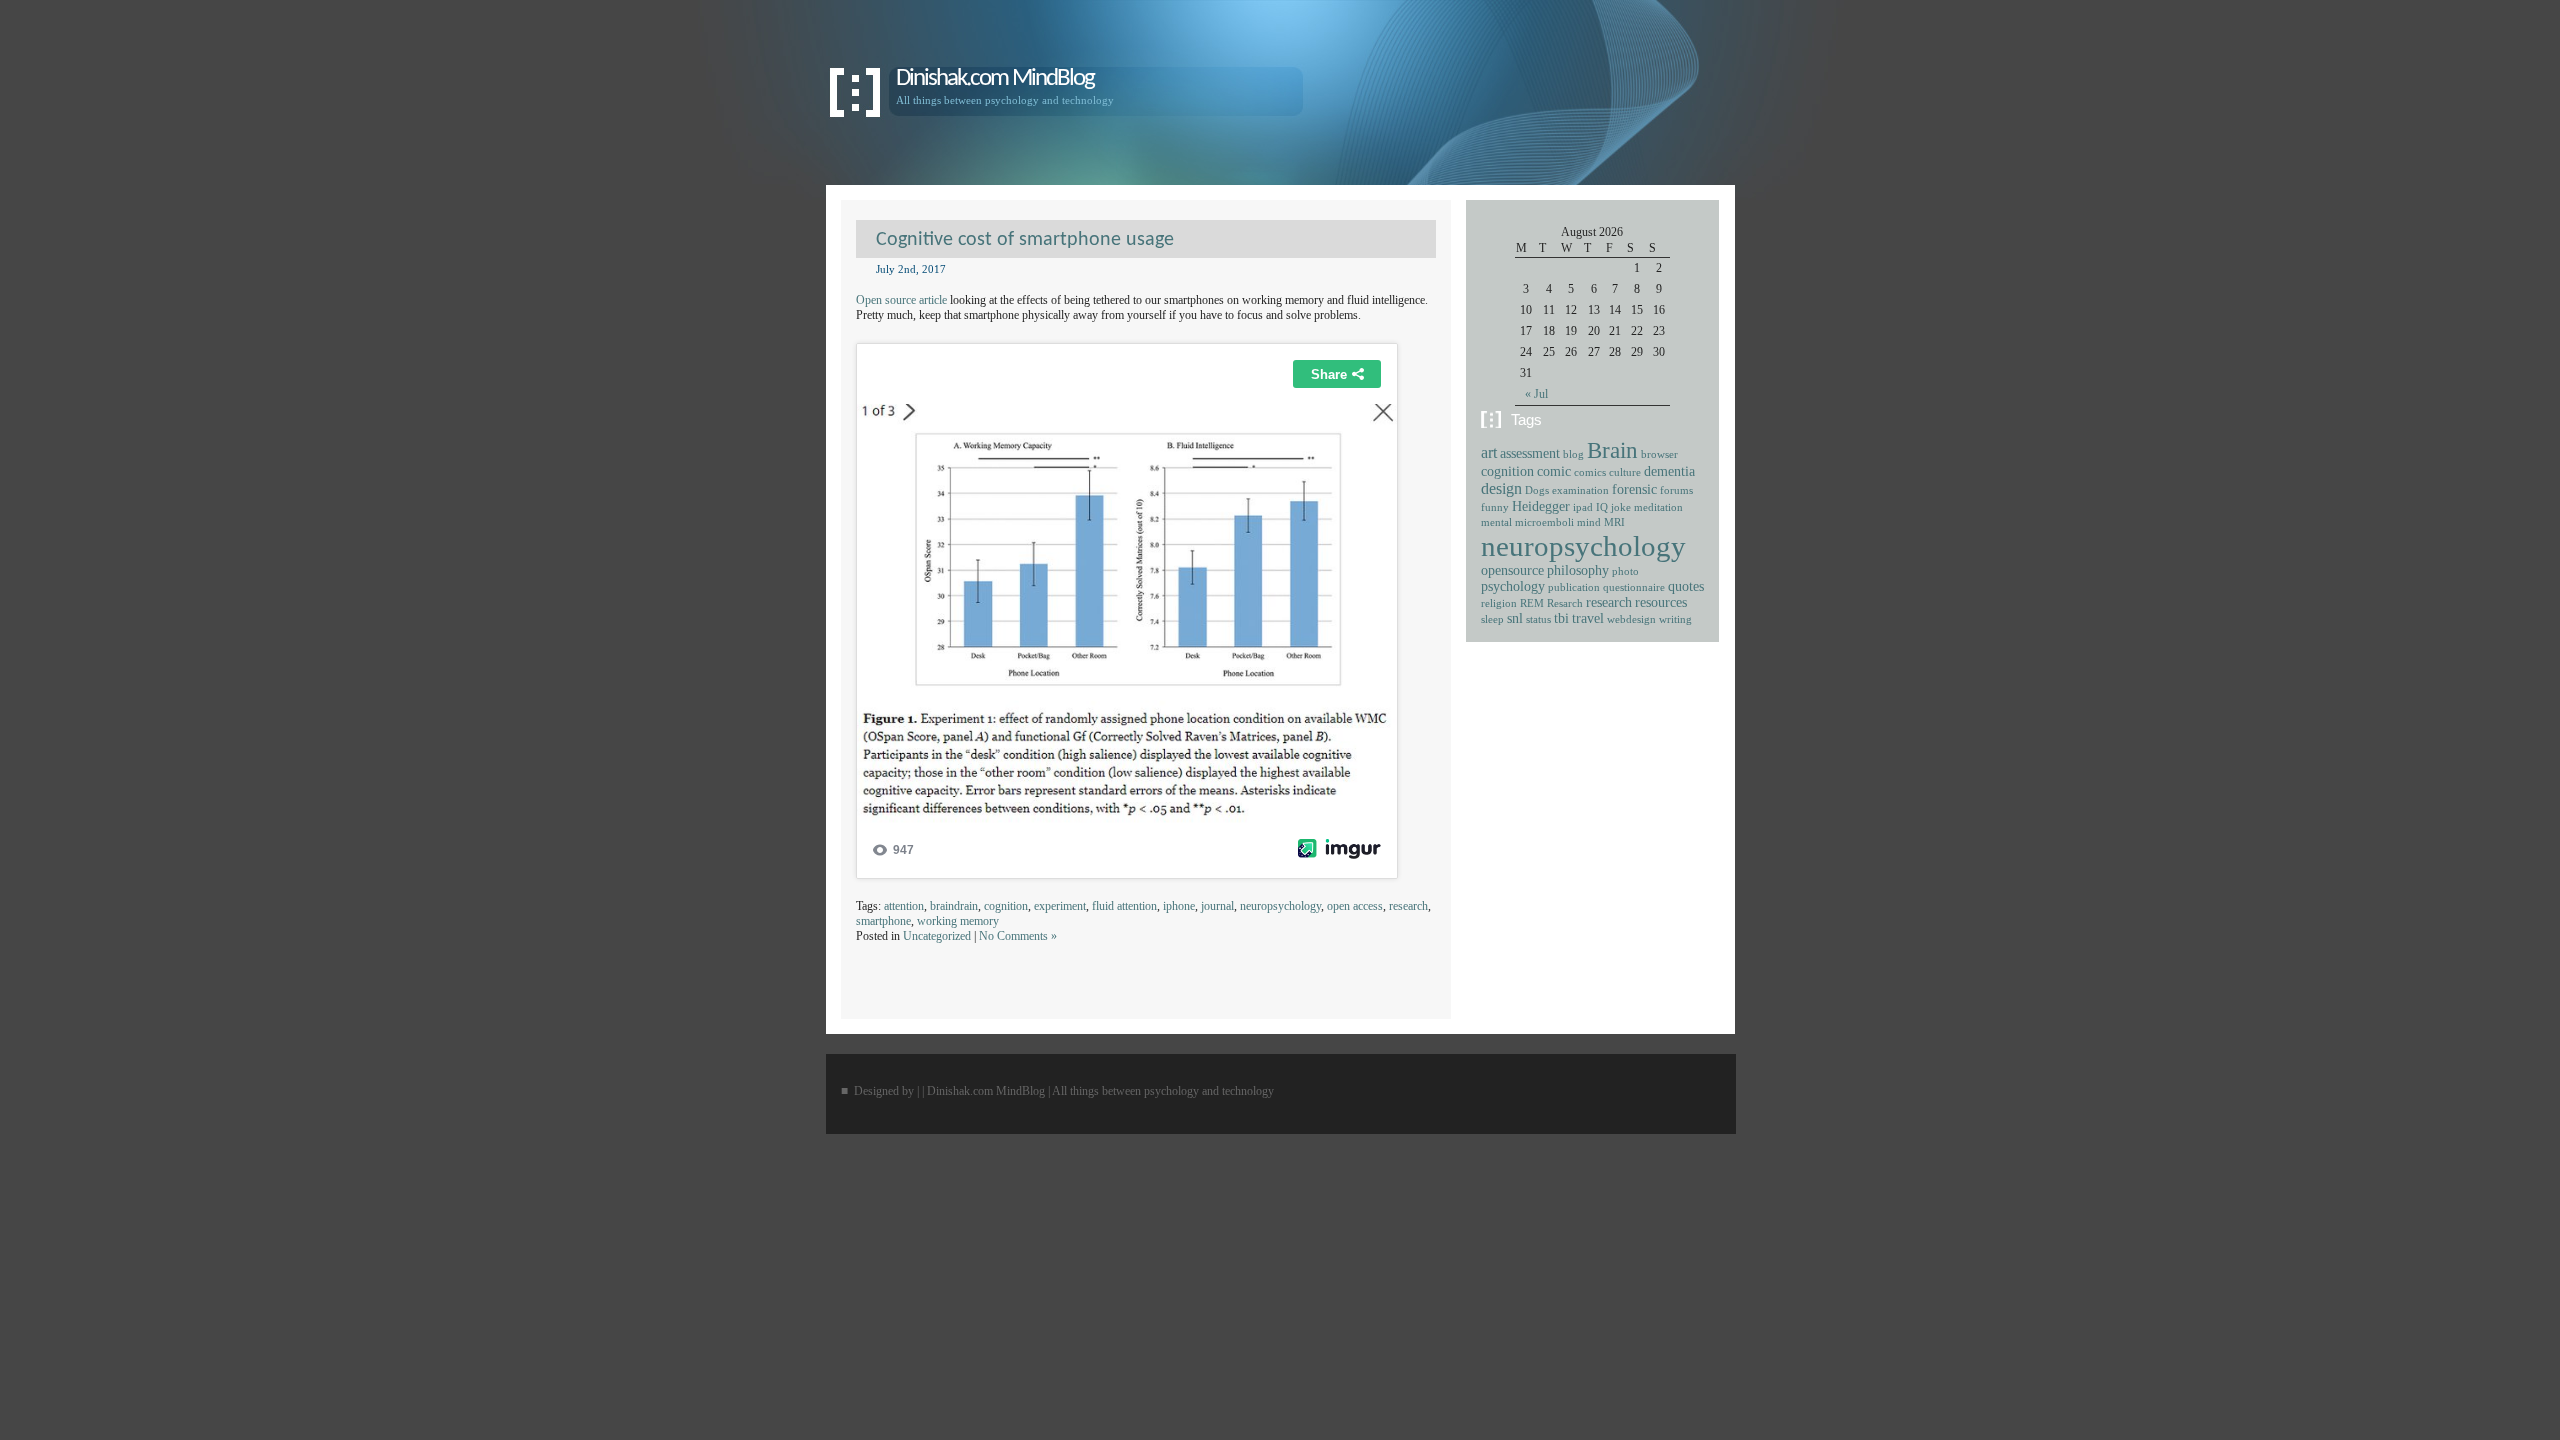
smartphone (883, 921)
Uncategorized (937, 936)
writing (1675, 619)
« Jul (1536, 394)
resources (1661, 602)
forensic (1634, 489)
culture (1625, 472)
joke (1621, 507)
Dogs (1537, 490)
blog (1573, 454)
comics (1590, 472)
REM (1532, 603)
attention (904, 906)
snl (1515, 618)
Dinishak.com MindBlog (995, 78)
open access (1355, 906)
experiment (1060, 906)
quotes (1686, 586)
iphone (1179, 906)
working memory (958, 921)
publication (1574, 587)
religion (1499, 603)
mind (1589, 522)
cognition (1006, 906)
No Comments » (1018, 936)
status (1538, 619)
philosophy (1578, 570)
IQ (1602, 507)
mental (1496, 522)
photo (1625, 571)
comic (1554, 471)
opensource (1512, 570)
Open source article (901, 300)
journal (1217, 906)
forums (1676, 490)
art (1489, 453)
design (1501, 489)
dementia (1669, 471)
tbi (1561, 618)
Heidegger (1541, 506)
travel (1588, 618)
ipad (1583, 507)
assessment (1530, 453)
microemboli (1544, 522)
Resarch (1565, 603)
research (1408, 906)
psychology (1513, 586)
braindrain (954, 906)
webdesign (1631, 619)
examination (1580, 490)
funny (1495, 507)
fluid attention (1124, 906)
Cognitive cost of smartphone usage (1025, 240)
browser (1659, 454)
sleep (1492, 619)
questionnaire (1634, 587)
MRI (1614, 522)
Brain (1612, 450)
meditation (1658, 507)
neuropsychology (1280, 906)
